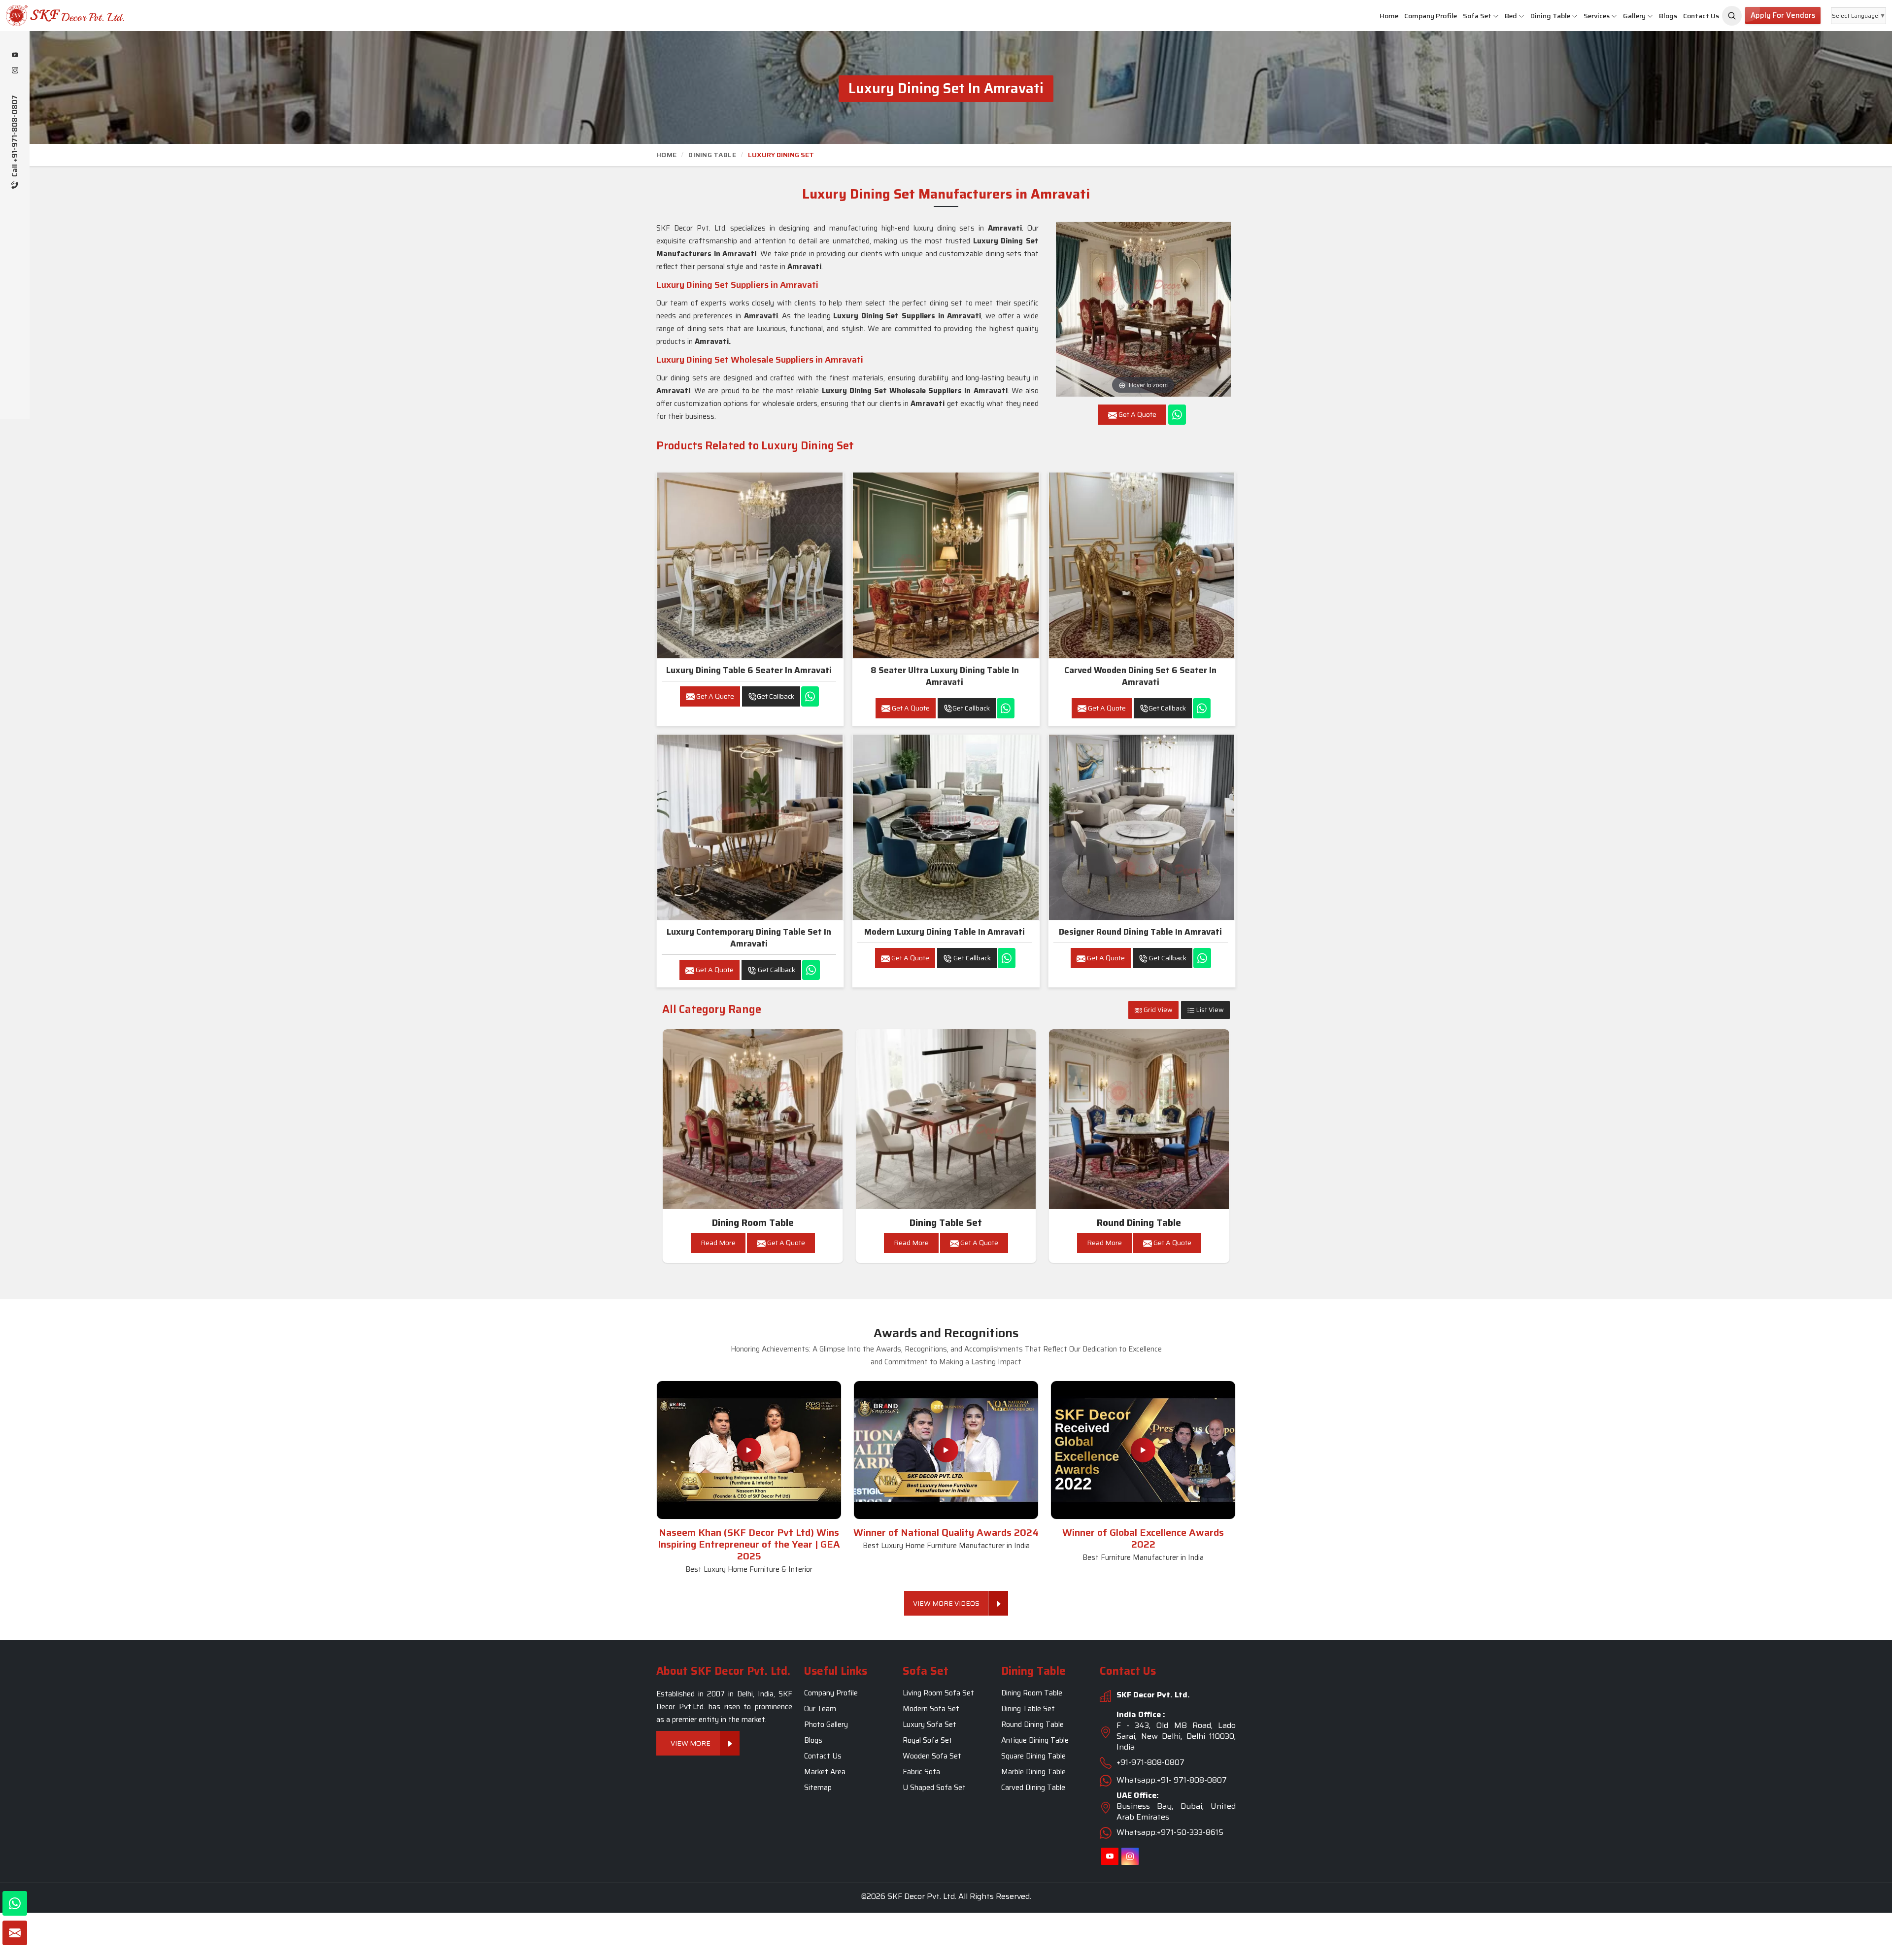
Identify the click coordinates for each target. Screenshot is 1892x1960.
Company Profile (1431, 16)
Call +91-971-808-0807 (15, 137)
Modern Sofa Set (931, 1709)
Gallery (1634, 16)
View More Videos (946, 1603)
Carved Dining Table (1033, 1788)
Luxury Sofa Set (929, 1724)
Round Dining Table (1139, 1223)
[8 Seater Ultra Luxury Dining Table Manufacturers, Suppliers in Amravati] (946, 565)
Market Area (825, 1772)
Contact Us (1701, 16)
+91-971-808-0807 (1150, 1762)
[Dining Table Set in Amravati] (946, 1119)
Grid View (1157, 1010)
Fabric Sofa (921, 1772)
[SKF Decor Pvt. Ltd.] (158, 16)
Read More (718, 1243)
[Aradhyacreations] (1732, 16)
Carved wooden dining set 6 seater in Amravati (1140, 676)
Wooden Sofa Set (932, 1756)
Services (1597, 16)
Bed (1511, 16)
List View (1209, 1010)
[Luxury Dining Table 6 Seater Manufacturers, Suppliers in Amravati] (750, 565)
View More (691, 1743)
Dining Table (1550, 16)
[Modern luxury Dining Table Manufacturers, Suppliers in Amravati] (946, 827)
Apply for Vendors (1783, 15)
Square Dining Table (1033, 1756)
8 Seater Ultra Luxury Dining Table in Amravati (945, 676)
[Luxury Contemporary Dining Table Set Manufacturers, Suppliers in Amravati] (750, 827)
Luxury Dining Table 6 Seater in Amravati (749, 670)
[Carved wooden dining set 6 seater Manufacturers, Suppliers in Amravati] (1142, 565)
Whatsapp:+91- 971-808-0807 (1172, 1780)
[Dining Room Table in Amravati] (753, 1119)
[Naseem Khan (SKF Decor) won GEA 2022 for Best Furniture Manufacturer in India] (1143, 1450)
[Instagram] (15, 71)
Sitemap (818, 1788)
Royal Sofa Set (928, 1740)
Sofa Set (1477, 16)
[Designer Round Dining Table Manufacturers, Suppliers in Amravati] (1142, 827)
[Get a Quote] (15, 1933)
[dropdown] (1496, 16)
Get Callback (776, 696)
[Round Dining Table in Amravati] (1139, 1119)
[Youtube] (15, 56)
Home (1389, 16)
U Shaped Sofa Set (934, 1788)
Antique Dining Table (1035, 1740)
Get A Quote (714, 696)
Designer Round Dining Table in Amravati (1140, 932)
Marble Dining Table (1033, 1772)
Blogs (1668, 16)
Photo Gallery (826, 1724)
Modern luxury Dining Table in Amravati (945, 932)
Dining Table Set (946, 1223)
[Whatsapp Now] (1177, 415)
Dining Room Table (753, 1223)
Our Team (820, 1709)
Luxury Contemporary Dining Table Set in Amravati (749, 938)
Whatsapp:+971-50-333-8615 (1170, 1832)
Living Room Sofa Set (938, 1693)
